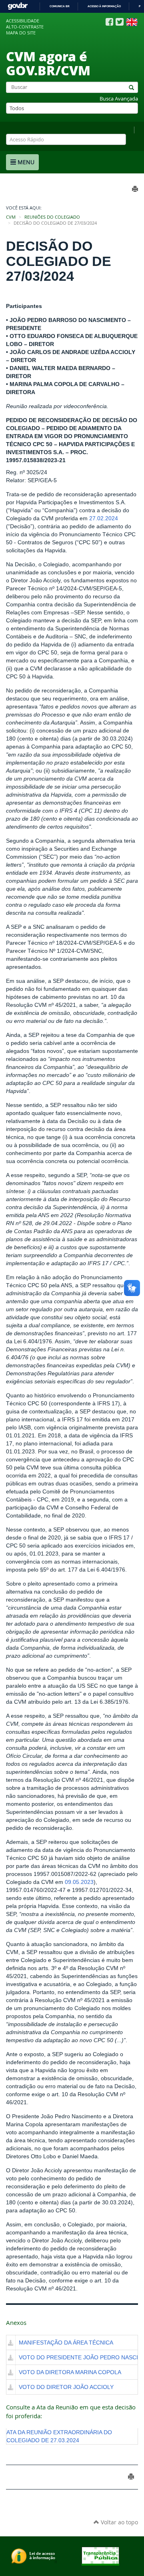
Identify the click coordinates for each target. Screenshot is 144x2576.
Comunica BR (60, 6)
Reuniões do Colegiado (52, 217)
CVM (11, 217)
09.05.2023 (79, 1882)
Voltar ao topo (119, 2522)
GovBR (18, 6)
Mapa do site (21, 33)
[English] (132, 22)
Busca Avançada (119, 99)
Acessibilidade (23, 21)
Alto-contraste (25, 27)
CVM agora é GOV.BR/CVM (48, 63)
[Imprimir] (131, 2476)
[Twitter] (120, 22)
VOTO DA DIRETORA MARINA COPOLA (70, 2372)
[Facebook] (109, 22)
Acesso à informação (104, 6)
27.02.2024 (104, 518)
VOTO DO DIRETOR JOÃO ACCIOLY (66, 2387)
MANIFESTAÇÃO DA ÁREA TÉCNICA (66, 2343)
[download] (11, 2343)
